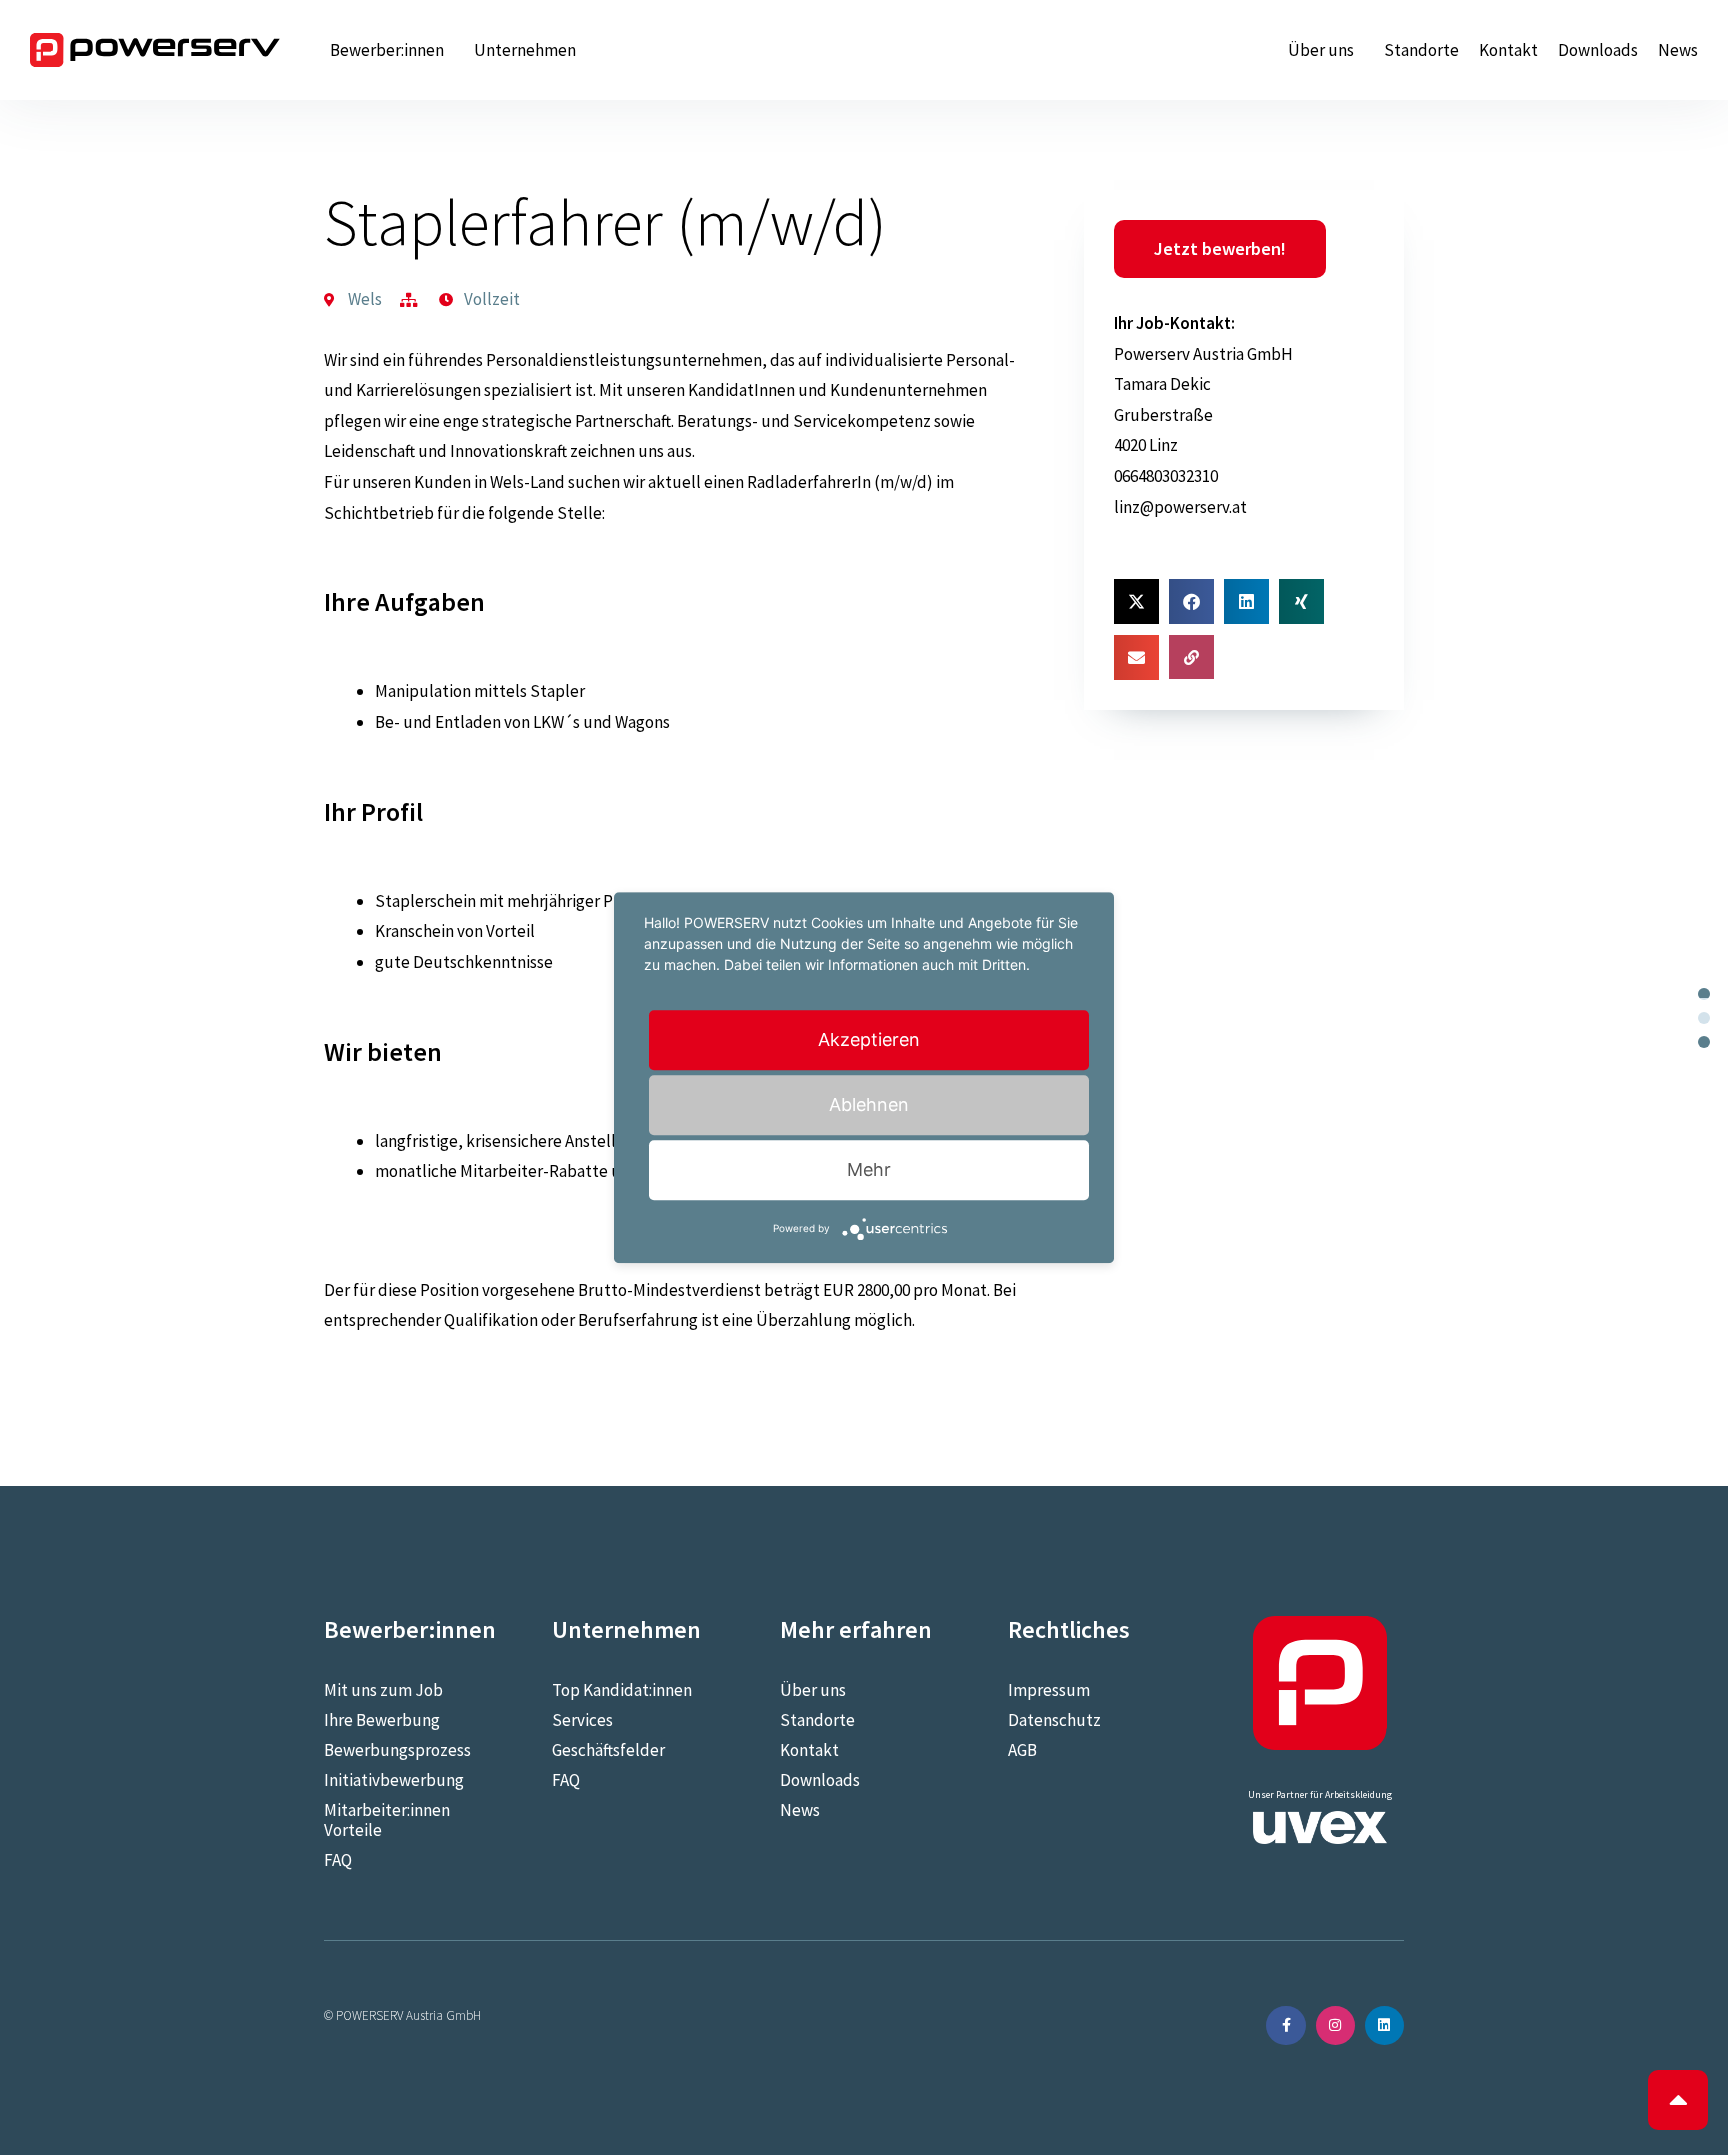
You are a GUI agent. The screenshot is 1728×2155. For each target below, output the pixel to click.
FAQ (338, 1860)
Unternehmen (525, 50)
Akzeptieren (869, 1039)
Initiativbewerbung (394, 1780)
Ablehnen (869, 1104)
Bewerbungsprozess (397, 1750)
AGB (1022, 1750)
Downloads (1598, 50)
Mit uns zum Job (383, 1690)
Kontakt (1508, 50)
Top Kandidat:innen (622, 1690)
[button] (1136, 601)
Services (582, 1720)
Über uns (1321, 50)
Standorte (1421, 50)
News (1678, 50)
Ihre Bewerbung (382, 1720)
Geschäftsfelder (608, 1750)
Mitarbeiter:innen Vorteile (387, 1820)
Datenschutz (1054, 1720)
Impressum (1049, 1690)
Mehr (869, 1169)
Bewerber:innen (387, 50)
